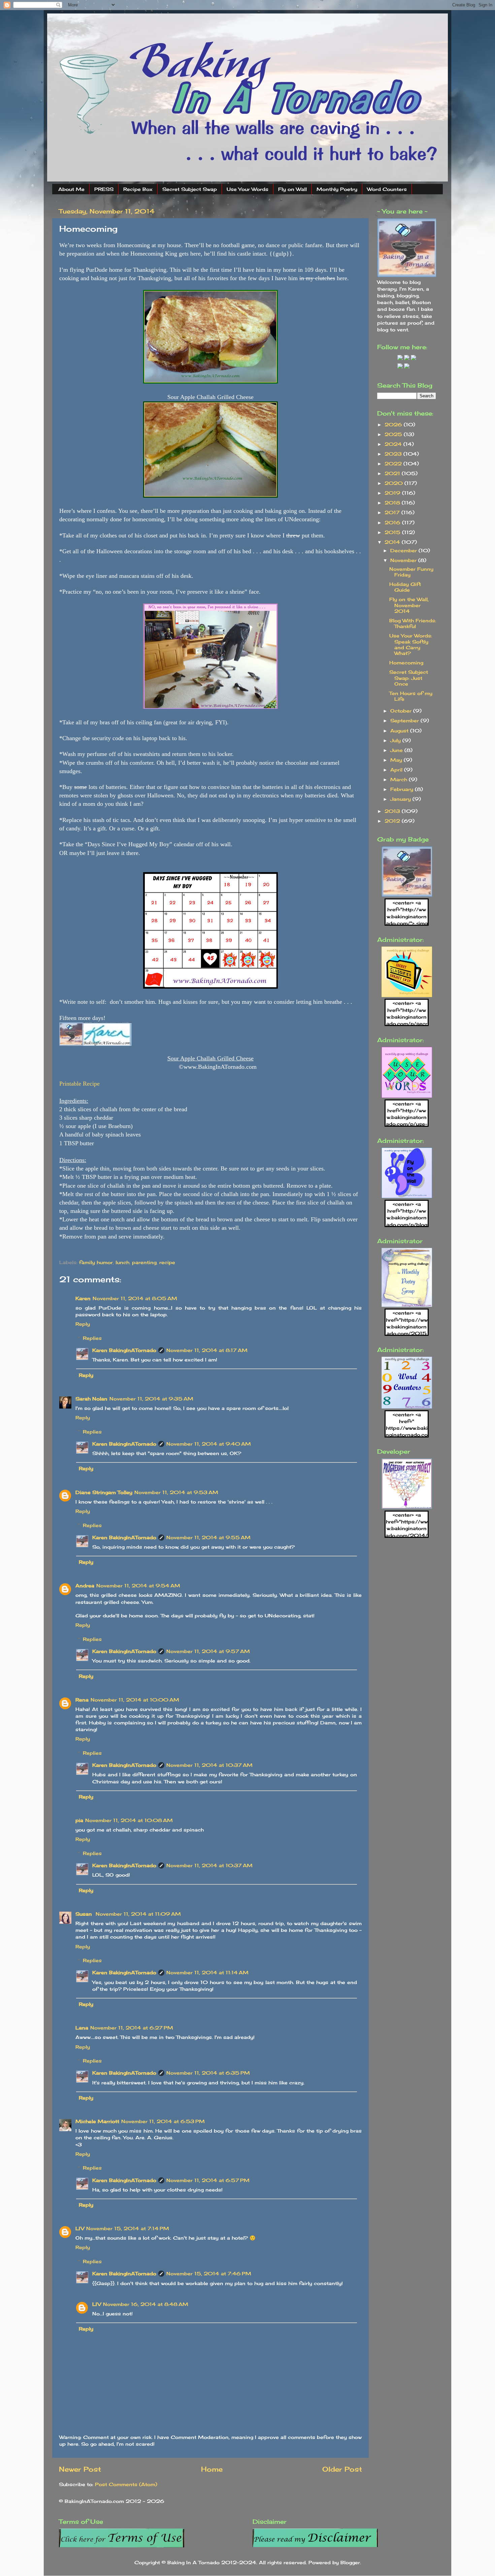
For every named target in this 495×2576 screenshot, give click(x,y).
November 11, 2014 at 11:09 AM (138, 1914)
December (404, 550)
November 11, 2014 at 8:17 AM (207, 1350)
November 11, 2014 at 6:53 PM (163, 2121)
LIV (80, 2228)
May (397, 760)
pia (79, 1820)
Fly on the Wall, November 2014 (409, 605)
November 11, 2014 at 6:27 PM (132, 2028)
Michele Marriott (97, 2121)
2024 (394, 444)
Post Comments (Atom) (126, 2484)
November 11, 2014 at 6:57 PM (208, 2180)
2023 (394, 454)
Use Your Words (247, 189)
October (402, 711)
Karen (83, 1298)
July (396, 740)
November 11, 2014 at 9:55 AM (208, 1537)
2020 (394, 483)
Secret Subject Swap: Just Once (409, 678)
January (401, 799)
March (400, 779)
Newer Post (80, 2469)
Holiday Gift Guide (405, 587)
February (403, 789)
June (397, 750)
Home (212, 2469)
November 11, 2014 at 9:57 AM (208, 1651)
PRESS (104, 189)
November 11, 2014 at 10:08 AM (129, 1820)
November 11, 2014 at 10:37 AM (209, 1765)
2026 (394, 424)
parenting (144, 1262)
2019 (393, 493)
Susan (85, 1914)
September (405, 720)
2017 (393, 512)
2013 (393, 811)
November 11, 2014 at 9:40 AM (209, 1444)
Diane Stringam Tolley (104, 1492)
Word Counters (387, 189)
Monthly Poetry (337, 189)
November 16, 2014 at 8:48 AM (146, 2304)
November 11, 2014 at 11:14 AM (207, 1972)
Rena (82, 1700)
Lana (82, 2028)
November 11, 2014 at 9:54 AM (138, 1586)
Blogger (350, 2562)
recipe (167, 1262)
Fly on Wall (292, 189)
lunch (122, 1262)
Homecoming (406, 663)
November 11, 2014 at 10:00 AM (135, 1700)
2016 (393, 522)
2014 (393, 542)
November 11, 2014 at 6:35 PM (208, 2073)
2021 (393, 473)
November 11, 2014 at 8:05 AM (135, 1298)
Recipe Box (138, 189)
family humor (96, 1262)
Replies (92, 1338)
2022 (394, 464)
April (397, 770)
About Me (71, 189)
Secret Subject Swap (190, 189)
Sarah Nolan (91, 1399)
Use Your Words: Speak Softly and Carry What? (411, 644)
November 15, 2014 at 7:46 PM (209, 2273)
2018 (393, 503)
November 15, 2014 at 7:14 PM (128, 2228)
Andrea (85, 1586)
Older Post (342, 2469)
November (404, 560)
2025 (394, 434)
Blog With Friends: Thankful (413, 623)
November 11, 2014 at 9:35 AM (151, 1399)
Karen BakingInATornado (124, 1350)
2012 (393, 821)
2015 (393, 532)
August (400, 731)
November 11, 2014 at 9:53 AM (176, 1492)
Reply (83, 1324)
